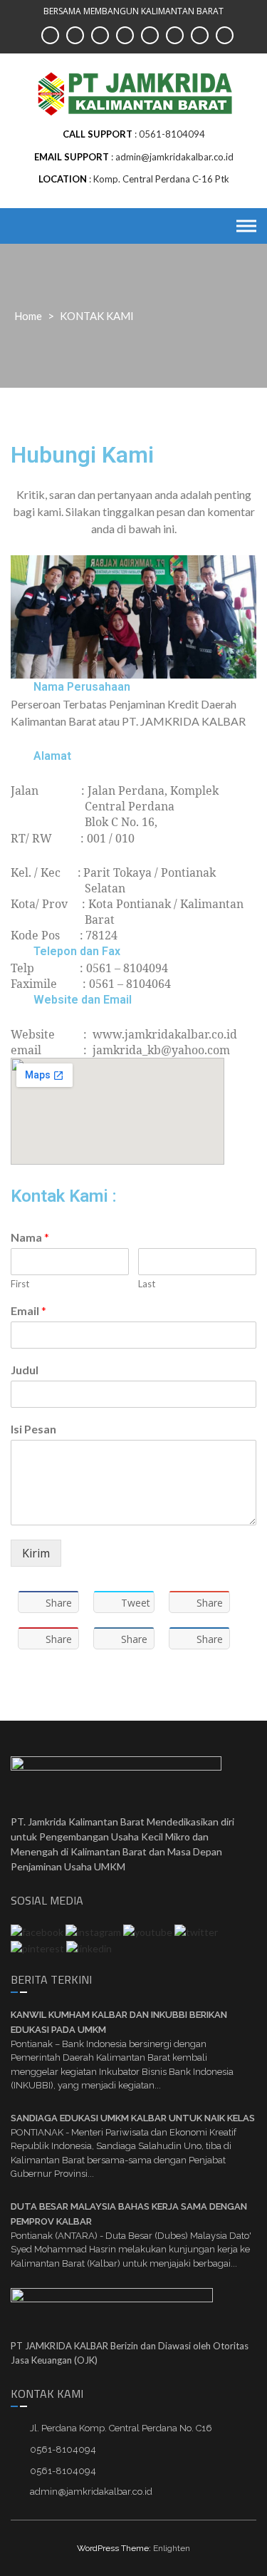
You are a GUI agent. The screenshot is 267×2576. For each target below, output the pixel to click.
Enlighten (172, 2548)
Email (28, 1310)
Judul (25, 1370)
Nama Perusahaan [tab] (82, 687)
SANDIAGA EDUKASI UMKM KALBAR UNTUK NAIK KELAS (133, 2118)
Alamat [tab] (52, 756)
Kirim (36, 1553)
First (20, 1284)
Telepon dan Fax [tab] (77, 951)
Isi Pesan (33, 1429)
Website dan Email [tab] (83, 1000)
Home (28, 316)
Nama (30, 1237)
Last (147, 1284)
